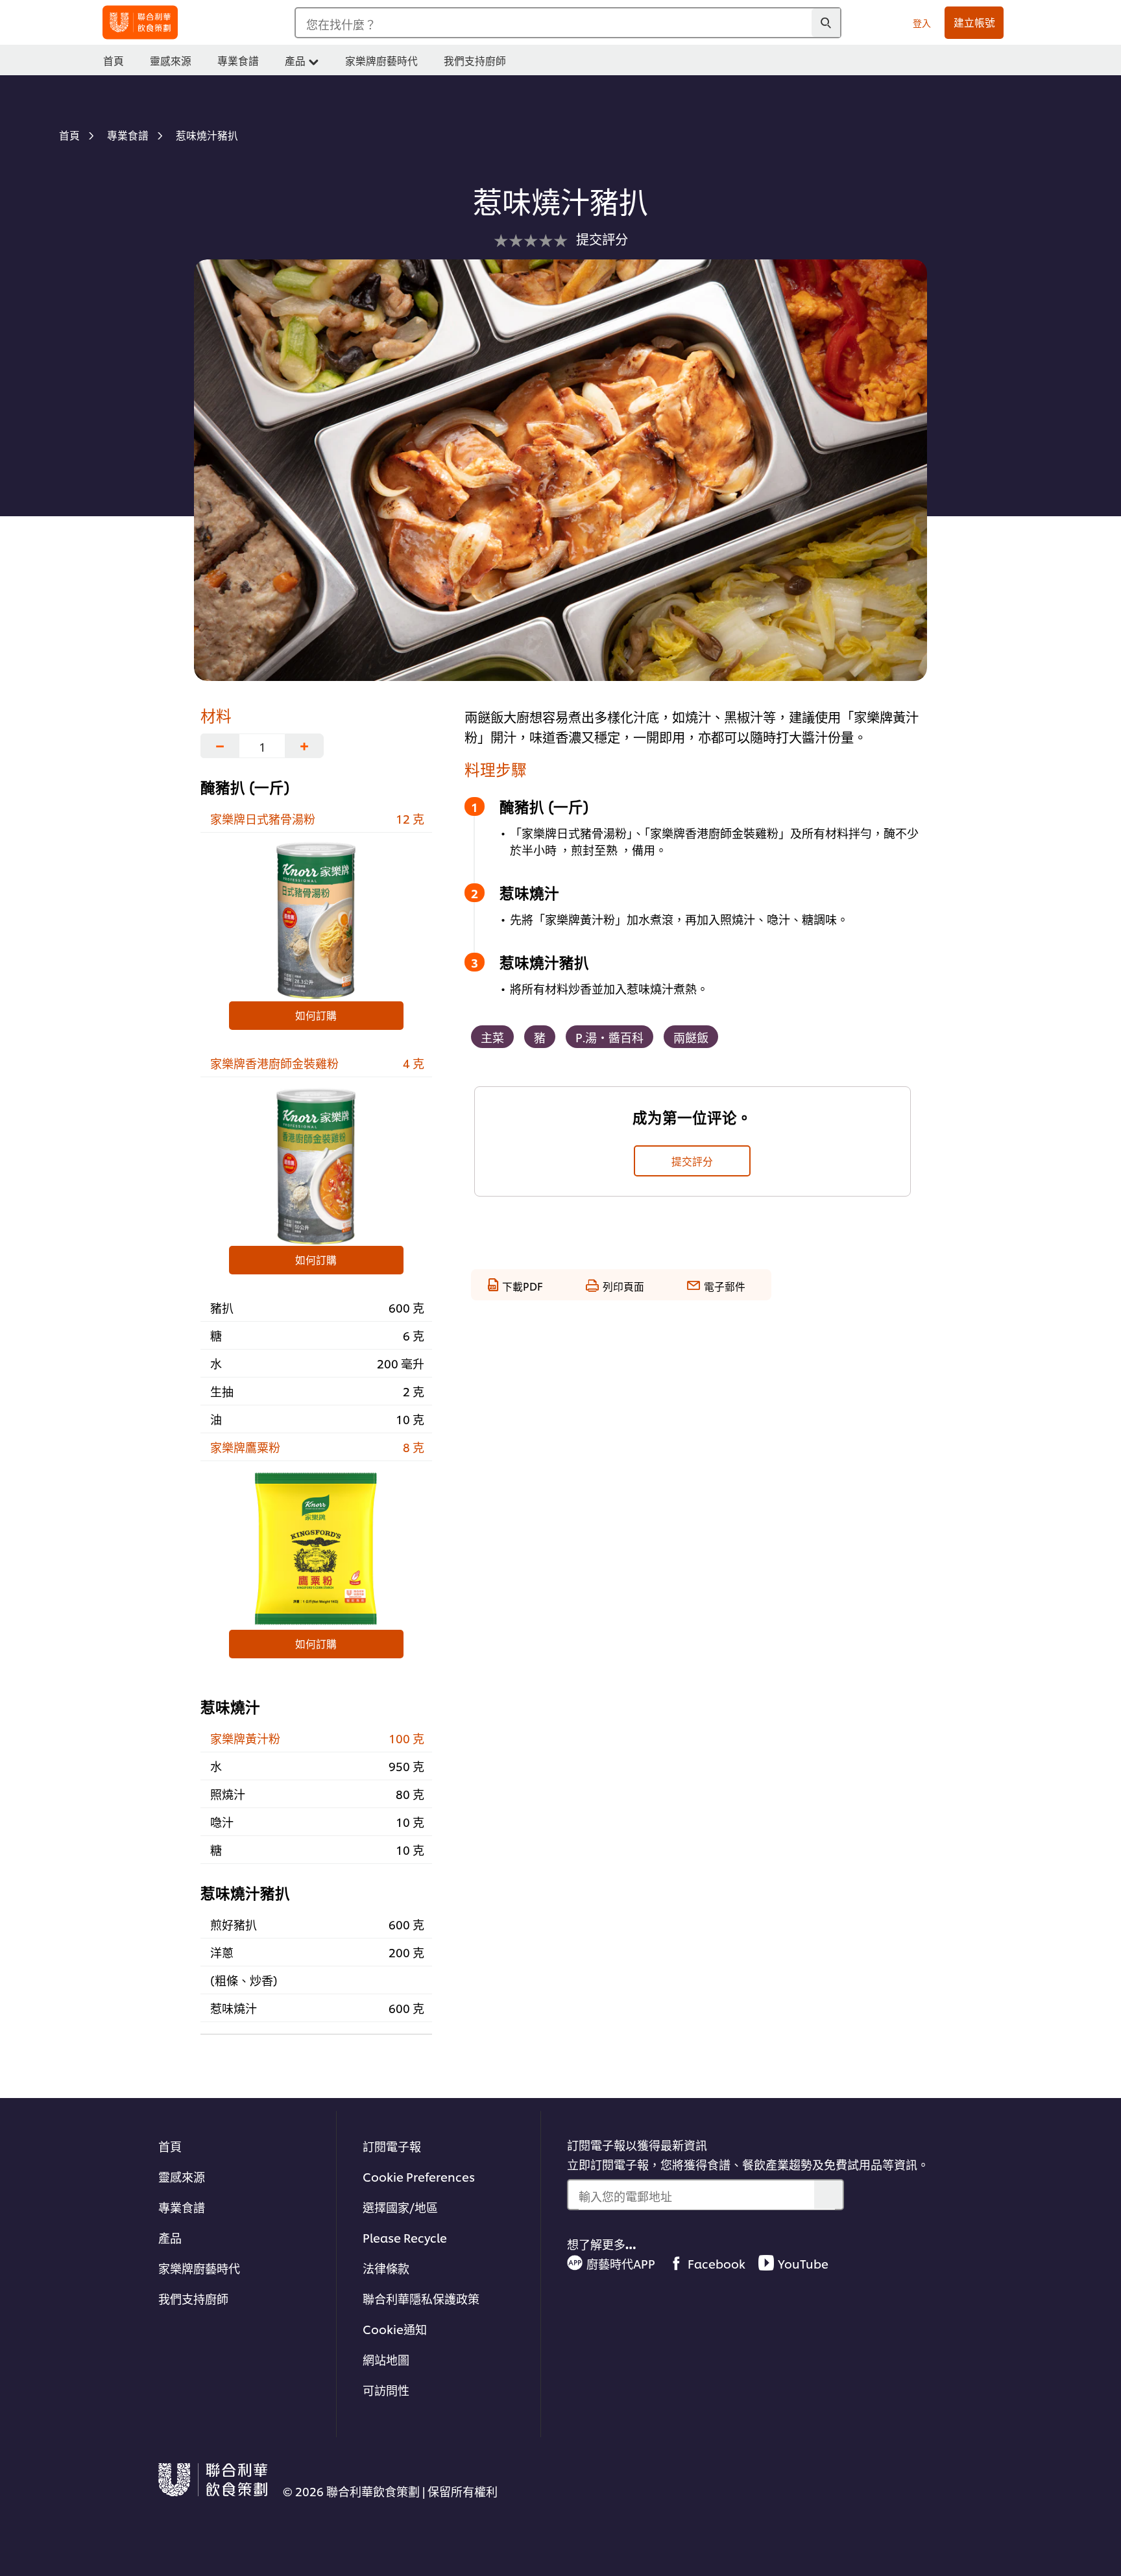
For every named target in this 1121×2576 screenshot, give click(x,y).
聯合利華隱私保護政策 (421, 2298)
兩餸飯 (691, 1037)
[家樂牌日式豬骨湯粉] (316, 920)
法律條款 (386, 2268)
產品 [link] (295, 60)
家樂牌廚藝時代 (199, 2268)
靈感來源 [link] (171, 60)
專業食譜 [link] (238, 60)
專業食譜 (182, 2207)
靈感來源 (182, 2176)
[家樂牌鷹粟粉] (316, 1549)
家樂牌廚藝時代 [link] (381, 60)
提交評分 (692, 1161)
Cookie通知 (395, 2329)
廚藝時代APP (621, 2263)
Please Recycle (405, 2237)
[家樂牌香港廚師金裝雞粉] (316, 1165)
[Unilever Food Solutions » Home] (140, 22)
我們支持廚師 (193, 2298)
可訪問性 (386, 2390)
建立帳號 (974, 22)
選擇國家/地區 (400, 2207)
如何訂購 (316, 1015)
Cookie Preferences (419, 2176)
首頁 (170, 2146)
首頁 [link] (114, 60)
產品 (170, 2237)
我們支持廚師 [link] (475, 60)
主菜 (492, 1037)
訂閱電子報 (392, 2146)
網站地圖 (386, 2359)
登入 (922, 22)
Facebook (717, 2263)
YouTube (803, 2263)
